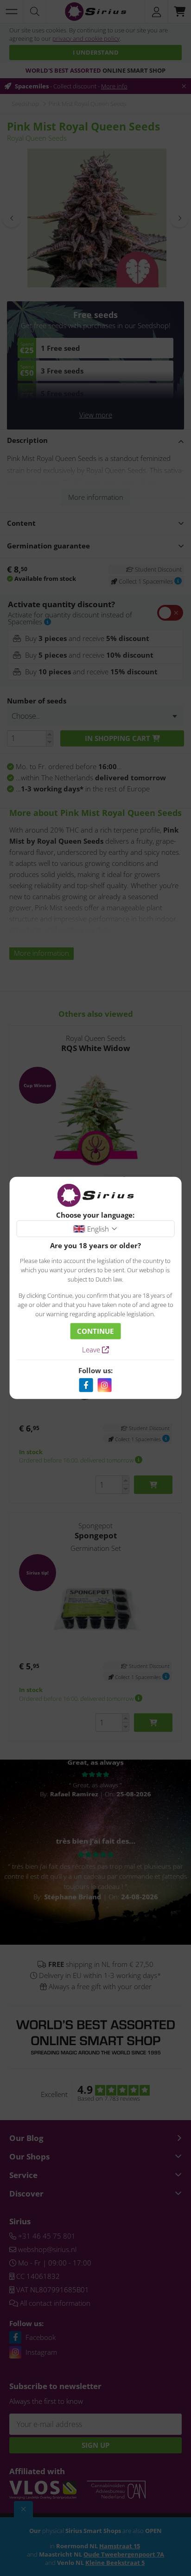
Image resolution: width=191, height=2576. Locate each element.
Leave (92, 1350)
